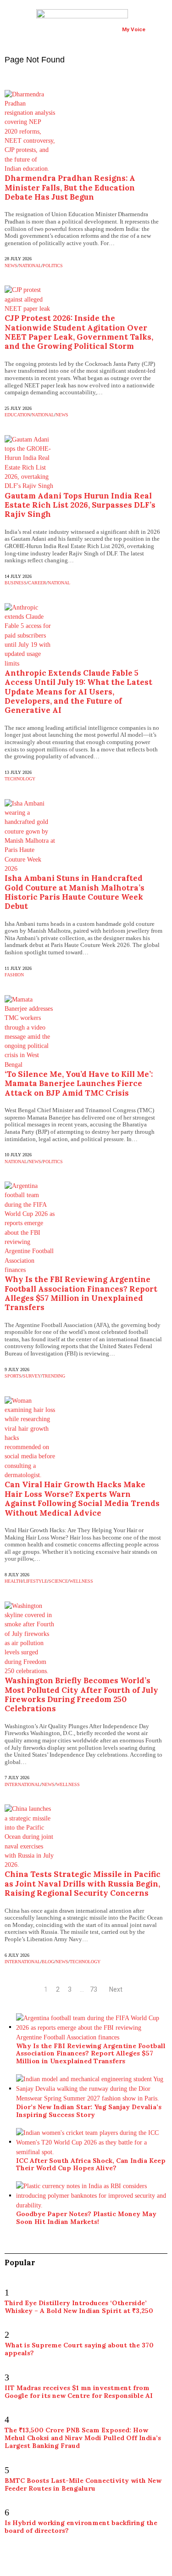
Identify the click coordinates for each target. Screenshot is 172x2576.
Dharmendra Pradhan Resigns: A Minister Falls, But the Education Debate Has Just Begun (70, 188)
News (11, 266)
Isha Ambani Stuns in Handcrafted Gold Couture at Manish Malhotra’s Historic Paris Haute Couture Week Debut (75, 892)
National (30, 266)
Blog (48, 1962)
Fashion (14, 975)
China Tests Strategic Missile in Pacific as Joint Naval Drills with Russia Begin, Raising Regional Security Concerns (83, 1884)
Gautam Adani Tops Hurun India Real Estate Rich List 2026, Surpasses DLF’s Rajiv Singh (80, 505)
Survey (32, 1376)
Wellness (81, 1581)
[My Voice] (128, 18)
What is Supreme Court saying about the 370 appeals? (79, 2349)
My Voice (134, 29)
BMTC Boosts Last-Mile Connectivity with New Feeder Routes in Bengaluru (83, 2484)
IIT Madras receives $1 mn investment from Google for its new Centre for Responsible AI (79, 2392)
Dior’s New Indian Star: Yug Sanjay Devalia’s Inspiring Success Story (89, 2111)
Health (13, 1581)
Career (37, 583)
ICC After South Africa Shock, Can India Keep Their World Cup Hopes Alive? (91, 2164)
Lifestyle (35, 1581)
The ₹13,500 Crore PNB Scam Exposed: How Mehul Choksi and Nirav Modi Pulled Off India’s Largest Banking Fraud (83, 2438)
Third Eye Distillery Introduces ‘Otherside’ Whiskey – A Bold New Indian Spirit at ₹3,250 (79, 2307)
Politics (53, 266)
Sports (13, 1376)
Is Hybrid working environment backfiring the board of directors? (81, 2527)
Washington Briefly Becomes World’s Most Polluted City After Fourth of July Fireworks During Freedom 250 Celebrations (81, 1694)
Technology (20, 779)
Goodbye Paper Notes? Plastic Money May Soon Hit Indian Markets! (86, 2218)
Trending (54, 1376)
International (22, 1784)
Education (17, 415)
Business (16, 583)
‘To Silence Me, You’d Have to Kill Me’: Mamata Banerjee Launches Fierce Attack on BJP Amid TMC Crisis (79, 1084)
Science (58, 1581)
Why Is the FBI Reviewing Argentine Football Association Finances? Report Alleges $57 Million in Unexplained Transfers (81, 1293)
